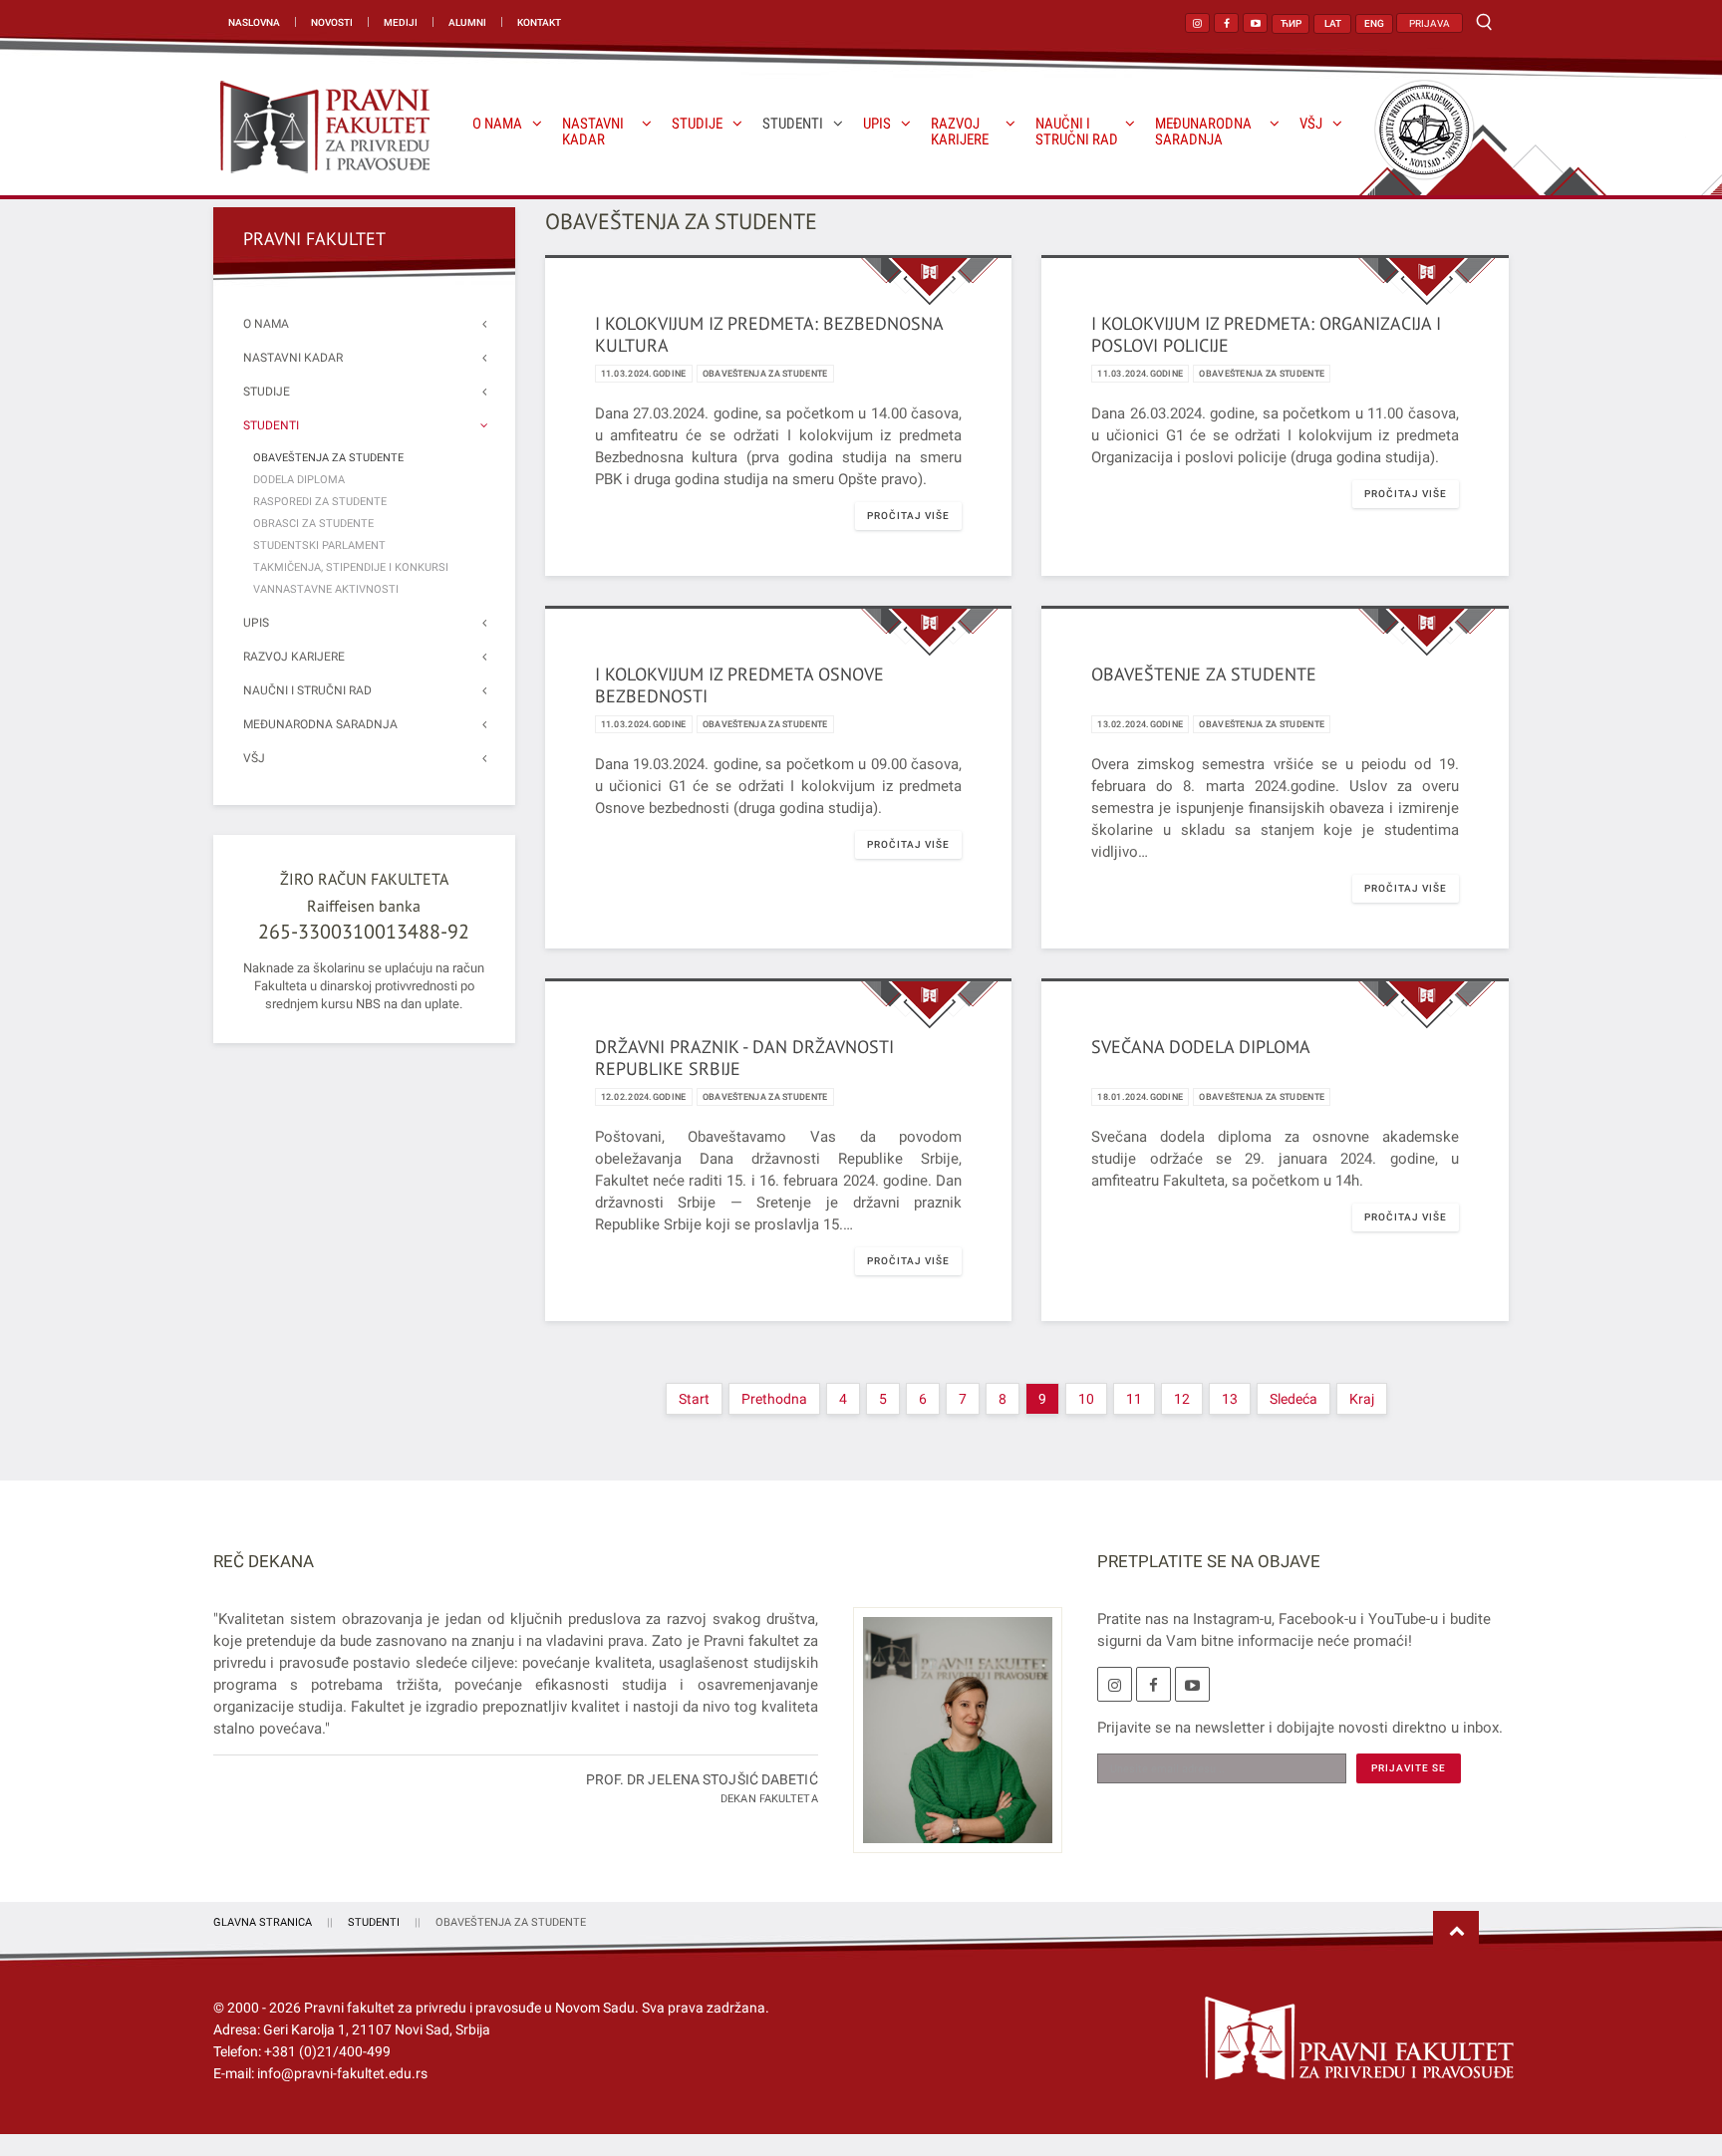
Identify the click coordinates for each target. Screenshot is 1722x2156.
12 (1182, 1399)
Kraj (1362, 1399)
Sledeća (1293, 1399)
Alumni (467, 22)
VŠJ (1311, 124)
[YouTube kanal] (1255, 23)
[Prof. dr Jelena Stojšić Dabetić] (950, 1742)
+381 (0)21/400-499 (327, 2051)
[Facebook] (1153, 1684)
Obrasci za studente (313, 524)
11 (1134, 1399)
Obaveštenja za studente (765, 374)
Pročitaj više (908, 516)
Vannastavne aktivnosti (326, 589)
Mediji (401, 22)
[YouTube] (1192, 1684)
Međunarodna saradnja (1203, 132)
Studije (697, 124)
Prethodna (774, 1399)
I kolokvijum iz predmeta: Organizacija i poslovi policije (1266, 334)
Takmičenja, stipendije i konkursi (351, 567)
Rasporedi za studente (320, 502)
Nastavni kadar (593, 132)
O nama (497, 124)
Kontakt (539, 22)
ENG (1374, 23)
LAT (1333, 23)
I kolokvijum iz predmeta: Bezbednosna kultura (769, 334)
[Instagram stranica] (1197, 23)
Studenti (793, 124)
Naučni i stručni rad (1077, 132)
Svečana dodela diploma (1201, 1047)
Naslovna (254, 22)
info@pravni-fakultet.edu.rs (342, 2073)
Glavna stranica (263, 1922)
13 (1230, 1399)
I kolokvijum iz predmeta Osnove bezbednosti (739, 685)
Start (694, 1399)
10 (1086, 1399)
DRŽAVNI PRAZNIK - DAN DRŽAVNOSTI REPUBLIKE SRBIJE (744, 1058)
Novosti (332, 22)
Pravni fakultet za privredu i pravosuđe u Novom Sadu (469, 2008)
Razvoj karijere (960, 132)
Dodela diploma (299, 480)
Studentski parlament (319, 545)
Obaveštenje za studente (1204, 674)
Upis (877, 124)
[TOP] (1456, 1932)
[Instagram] (1115, 1684)
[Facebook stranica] (1226, 23)
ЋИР (1291, 23)
